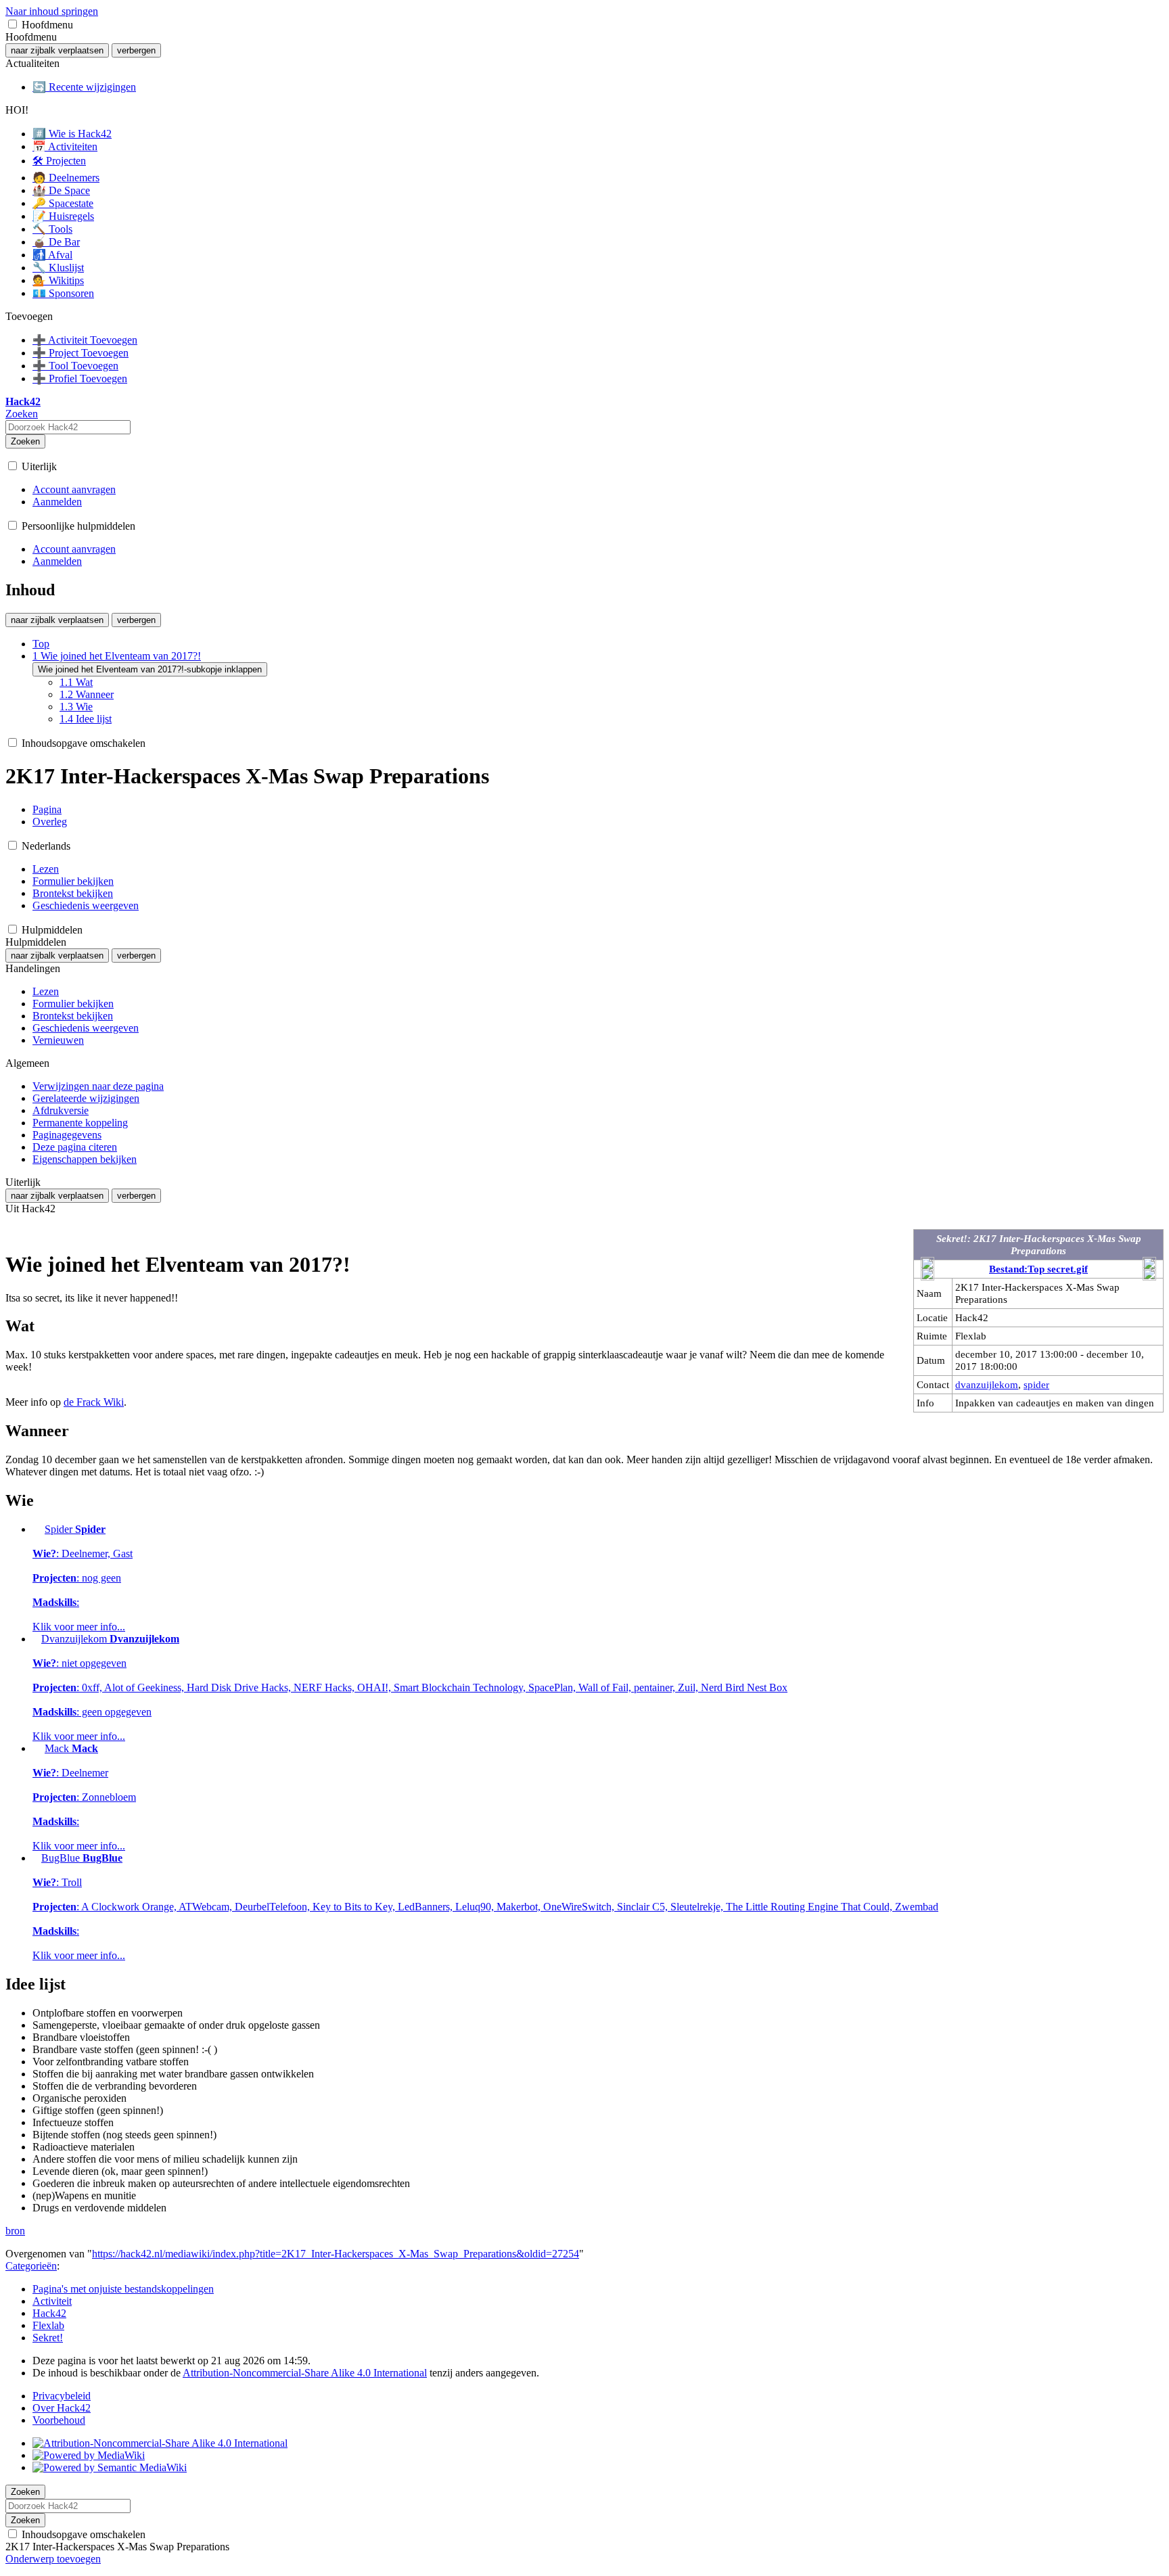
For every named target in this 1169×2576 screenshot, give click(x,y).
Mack (84, 1797)
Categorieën (31, 2266)
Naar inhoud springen (52, 11)
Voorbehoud (59, 2420)
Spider (83, 1578)
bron (15, 2231)
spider (1036, 1384)
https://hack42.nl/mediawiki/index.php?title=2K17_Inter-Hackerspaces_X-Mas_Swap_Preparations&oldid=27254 (336, 2254)
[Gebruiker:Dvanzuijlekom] (36, 1639)
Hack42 (49, 2313)
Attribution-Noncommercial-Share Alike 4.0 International (305, 2373)
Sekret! (48, 2338)
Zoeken (25, 441)
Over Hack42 (62, 2408)
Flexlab (48, 2325)
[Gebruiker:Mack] (37, 1748)
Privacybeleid (62, 2396)
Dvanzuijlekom (410, 1687)
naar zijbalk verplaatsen (57, 50)
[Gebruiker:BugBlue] (36, 1858)
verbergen (136, 50)
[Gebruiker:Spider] (37, 1529)
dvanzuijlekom (987, 1384)
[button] (13, 24)
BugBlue (485, 1907)
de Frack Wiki (94, 1402)
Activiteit (52, 2301)
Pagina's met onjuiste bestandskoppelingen (123, 2289)
